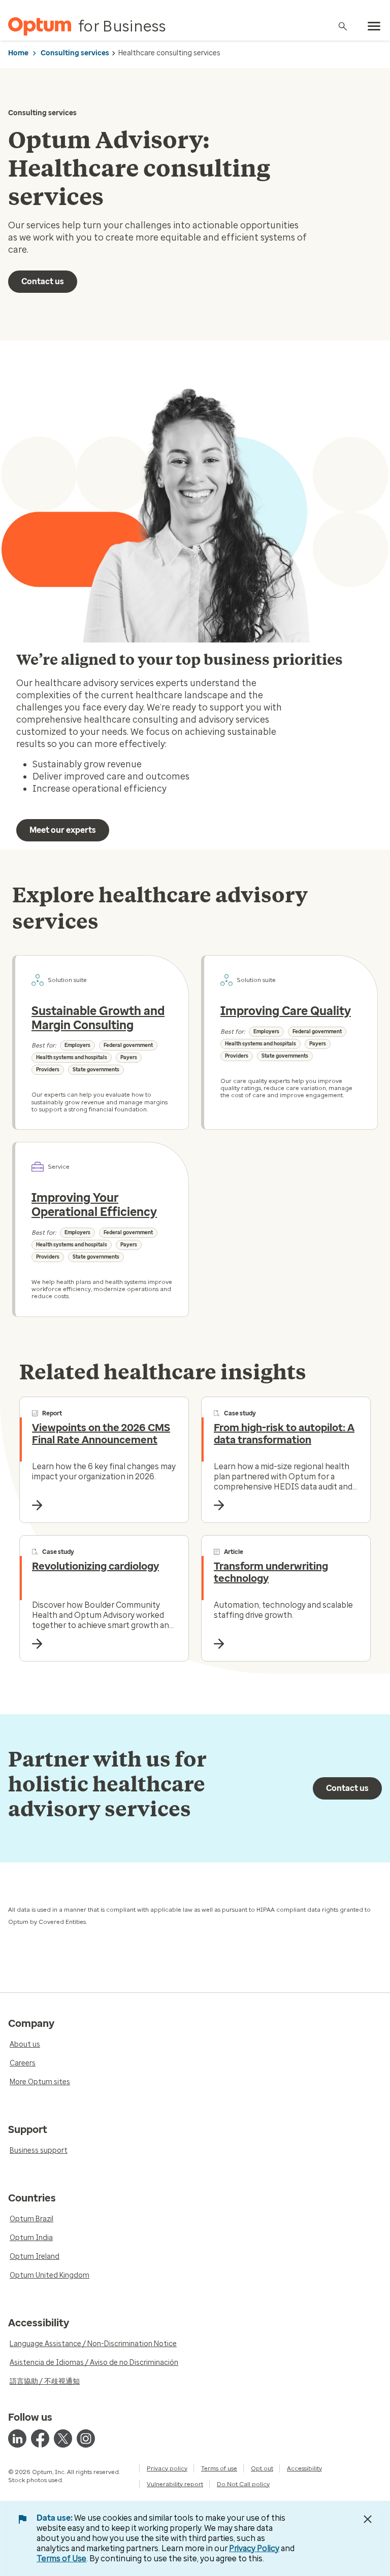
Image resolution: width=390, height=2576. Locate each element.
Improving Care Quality (286, 1011)
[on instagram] (86, 2438)
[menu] (374, 26)
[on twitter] (63, 2438)
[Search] (343, 26)
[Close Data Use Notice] (368, 2519)
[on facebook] (40, 2438)
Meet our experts (63, 830)
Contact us (43, 281)
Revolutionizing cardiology (95, 1566)
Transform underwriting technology (271, 1572)
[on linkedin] (17, 2438)
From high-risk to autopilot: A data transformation (284, 1434)
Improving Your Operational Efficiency (94, 1205)
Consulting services (75, 53)
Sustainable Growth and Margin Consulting (98, 1018)
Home (18, 53)
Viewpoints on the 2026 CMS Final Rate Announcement (101, 1434)
